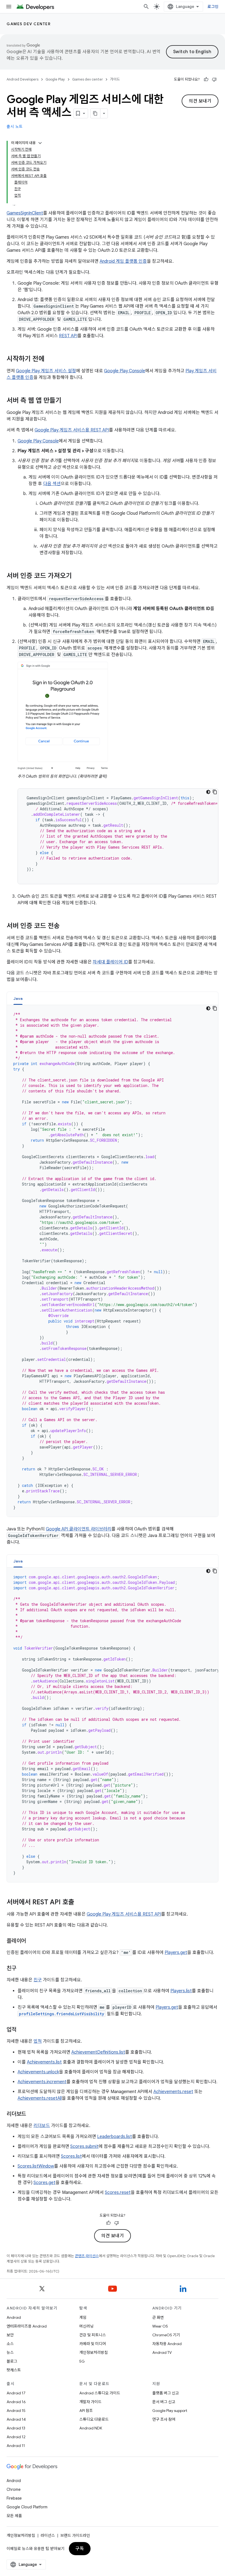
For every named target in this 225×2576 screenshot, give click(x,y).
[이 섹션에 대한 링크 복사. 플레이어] (32, 1941)
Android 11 (16, 2446)
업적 (38, 2041)
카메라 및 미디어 (93, 2344)
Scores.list (71, 2156)
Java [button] (18, 998)
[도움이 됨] (206, 79)
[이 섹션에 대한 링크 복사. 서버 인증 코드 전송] (65, 926)
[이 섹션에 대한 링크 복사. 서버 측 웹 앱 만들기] (67, 401)
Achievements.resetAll (40, 2098)
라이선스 (48, 2535)
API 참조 (86, 2411)
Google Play (55, 79)
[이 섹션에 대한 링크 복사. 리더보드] (32, 2114)
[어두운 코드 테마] (208, 792)
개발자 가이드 (90, 2402)
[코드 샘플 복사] (215, 792)
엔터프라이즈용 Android (27, 2326)
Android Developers (22, 79)
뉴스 (10, 2352)
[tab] (18, 998)
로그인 (213, 7)
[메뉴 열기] (9, 7)
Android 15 (16, 2411)
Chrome (14, 2489)
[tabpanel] (113, 1261)
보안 (10, 2335)
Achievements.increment (42, 2082)
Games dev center (29, 24)
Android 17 (16, 2393)
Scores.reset (118, 2193)
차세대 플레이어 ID (110, 962)
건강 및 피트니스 (93, 2335)
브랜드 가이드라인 (75, 2535)
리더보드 (42, 2126)
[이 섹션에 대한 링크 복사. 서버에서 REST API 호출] (80, 1903)
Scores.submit (84, 2146)
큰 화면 (158, 2317)
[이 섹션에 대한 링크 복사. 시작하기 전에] (50, 359)
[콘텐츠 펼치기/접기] (40, 143)
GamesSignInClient (25, 213)
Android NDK (91, 2428)
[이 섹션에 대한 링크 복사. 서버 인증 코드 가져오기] (77, 576)
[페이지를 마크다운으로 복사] (95, 113)
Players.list (181, 1991)
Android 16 (16, 2402)
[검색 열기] (146, 7)
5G (82, 2361)
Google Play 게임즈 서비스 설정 (46, 371)
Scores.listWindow (36, 2166)
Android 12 (16, 2437)
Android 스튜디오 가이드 (100, 2393)
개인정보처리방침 (94, 2352)
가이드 (115, 79)
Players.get (176, 1953)
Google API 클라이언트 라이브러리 (79, 1529)
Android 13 (16, 2428)
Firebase (14, 2498)
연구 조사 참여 (164, 2419)
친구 (38, 1980)
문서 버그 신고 (164, 2402)
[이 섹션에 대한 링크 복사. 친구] (22, 1969)
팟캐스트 (14, 2370)
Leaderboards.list (115, 2137)
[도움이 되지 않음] (214, 79)
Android (14, 2317)
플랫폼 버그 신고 (166, 2393)
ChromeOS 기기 (166, 2335)
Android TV (162, 2352)
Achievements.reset (173, 2092)
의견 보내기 (200, 101)
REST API (68, 336)
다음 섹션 (52, 484)
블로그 (12, 2361)
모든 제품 (14, 2516)
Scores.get (44, 2183)
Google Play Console (125, 371)
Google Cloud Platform (27, 2507)
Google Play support (170, 2411)
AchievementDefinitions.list (98, 2052)
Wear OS (160, 2326)
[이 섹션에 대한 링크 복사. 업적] (22, 2030)
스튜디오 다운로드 (94, 2419)
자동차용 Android (167, 2344)
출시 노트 (15, 127)
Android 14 (16, 2419)
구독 (80, 2549)
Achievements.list (44, 2062)
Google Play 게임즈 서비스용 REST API (72, 430)
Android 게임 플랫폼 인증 (123, 261)
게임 (83, 2317)
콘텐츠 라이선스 (87, 2256)
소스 (10, 2344)
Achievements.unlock (38, 2072)
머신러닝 (86, 2326)
